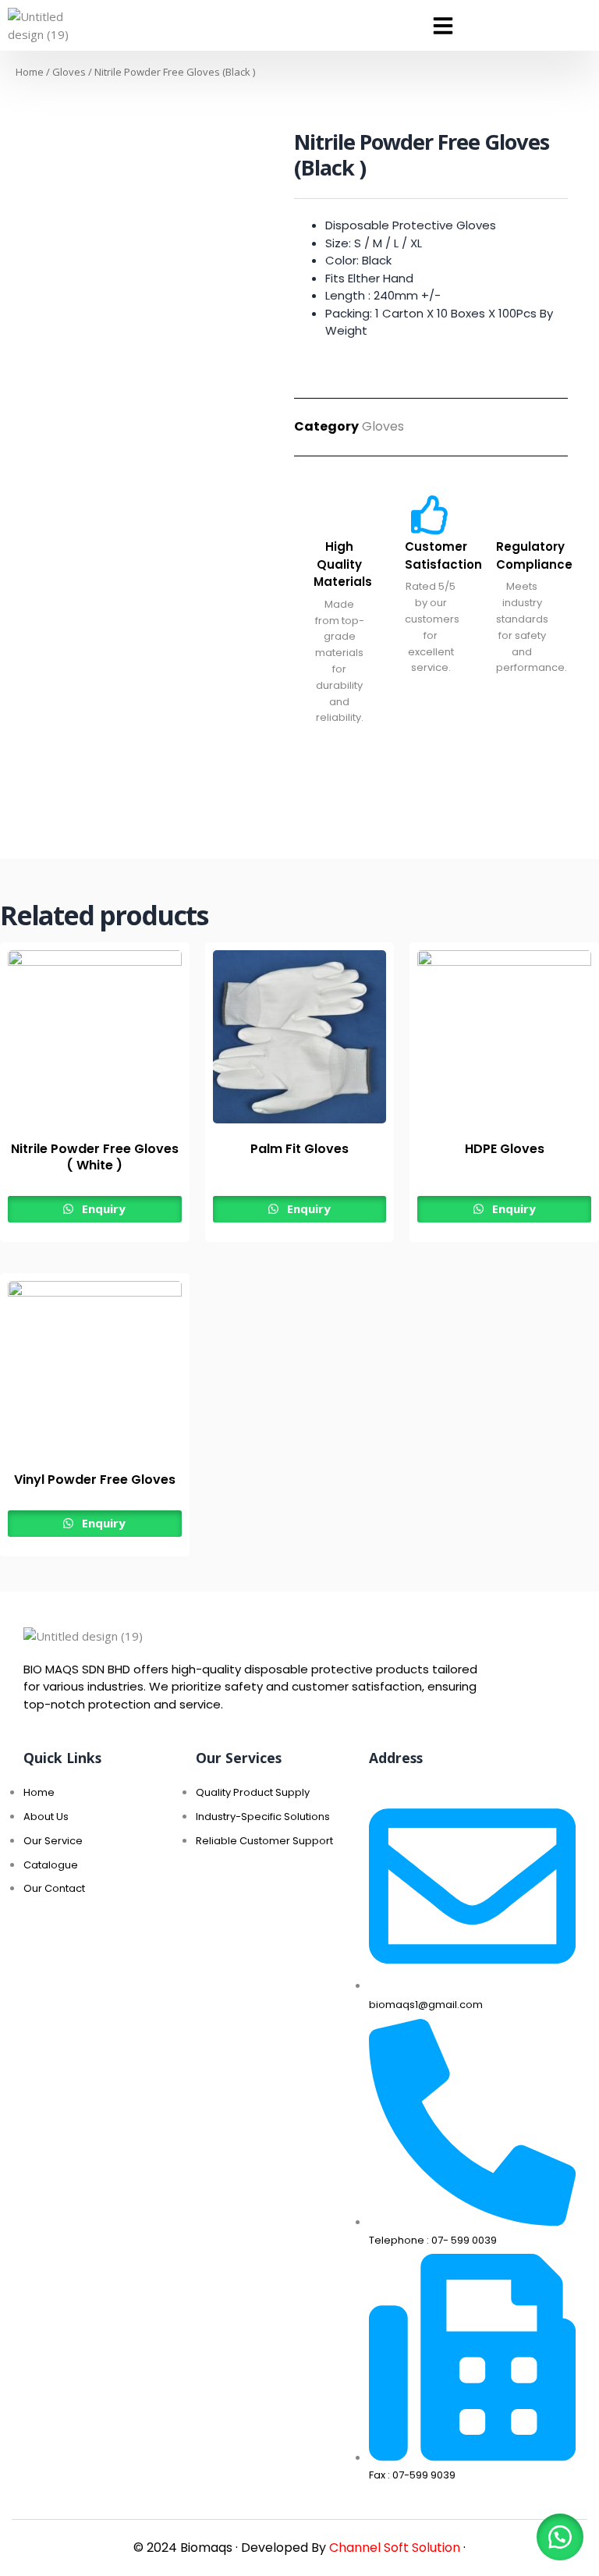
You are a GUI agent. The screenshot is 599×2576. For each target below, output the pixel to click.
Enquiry (102, 1208)
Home (30, 72)
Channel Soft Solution (395, 2548)
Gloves (69, 72)
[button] (443, 26)
